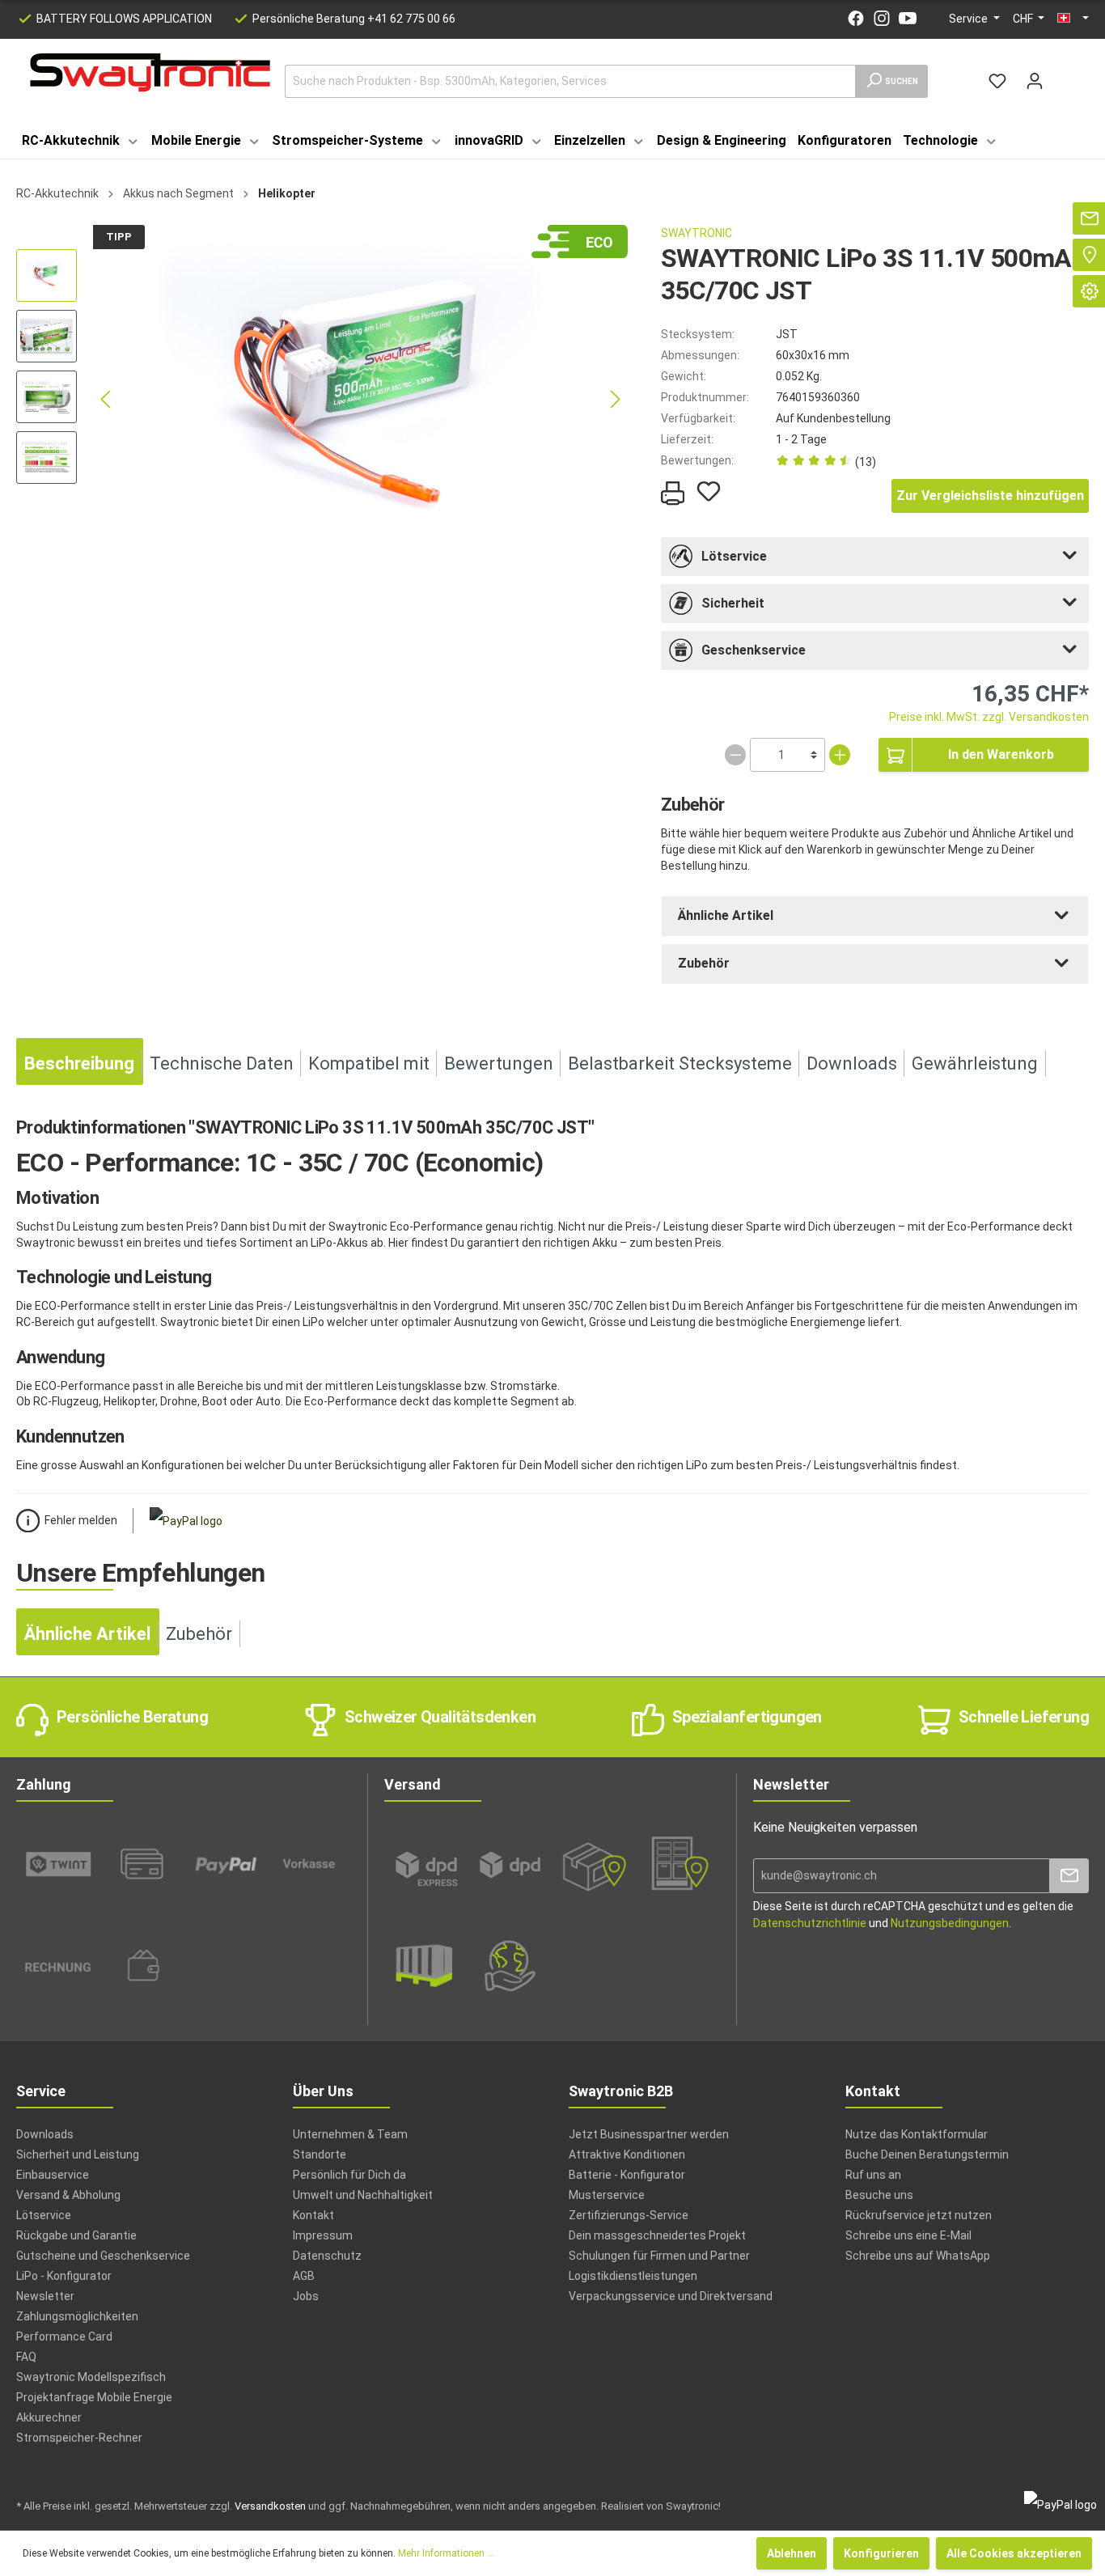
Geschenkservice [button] (754, 650)
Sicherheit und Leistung (78, 2154)
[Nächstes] (616, 399)
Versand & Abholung (68, 2195)
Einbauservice (53, 2175)
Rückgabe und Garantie (76, 2235)
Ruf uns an (873, 2175)
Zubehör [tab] (199, 1634)
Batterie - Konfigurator (627, 2175)
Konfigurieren (881, 2553)
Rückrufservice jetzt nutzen (919, 2215)
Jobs (306, 2296)
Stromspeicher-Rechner (79, 2438)
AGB (304, 2276)
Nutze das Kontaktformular (917, 2134)
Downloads (45, 2134)
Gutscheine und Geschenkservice (103, 2256)
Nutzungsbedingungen (950, 1923)
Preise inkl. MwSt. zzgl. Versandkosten (989, 717)
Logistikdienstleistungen (633, 2276)
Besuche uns (879, 2195)
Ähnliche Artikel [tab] (87, 1634)
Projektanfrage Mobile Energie (94, 2397)
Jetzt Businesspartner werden (649, 2134)
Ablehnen (792, 2553)
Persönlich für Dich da (349, 2175)
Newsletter (45, 2296)
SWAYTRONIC (696, 233)
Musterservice (607, 2195)
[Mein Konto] (1035, 81)
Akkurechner (49, 2417)
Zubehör (704, 963)
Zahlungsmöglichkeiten (77, 2316)
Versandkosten (270, 2506)
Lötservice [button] (734, 556)
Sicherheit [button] (733, 603)
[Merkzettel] (997, 81)
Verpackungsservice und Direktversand (671, 2296)
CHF (1024, 19)
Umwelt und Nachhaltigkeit (363, 2195)
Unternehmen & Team (350, 2134)
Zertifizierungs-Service (629, 2215)
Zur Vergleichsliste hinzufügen (990, 496)
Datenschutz (327, 2256)
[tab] (875, 557)
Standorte (320, 2154)
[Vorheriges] (105, 399)
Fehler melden (81, 1520)
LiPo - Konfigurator (64, 2276)
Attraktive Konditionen (627, 2154)
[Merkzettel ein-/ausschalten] (709, 491)
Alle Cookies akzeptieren (1014, 2553)
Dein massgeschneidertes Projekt (657, 2235)
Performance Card (64, 2337)
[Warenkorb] (1063, 74)
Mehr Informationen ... (446, 2553)
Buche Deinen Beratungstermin (927, 2154)
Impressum (323, 2235)
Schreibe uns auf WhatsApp (918, 2256)
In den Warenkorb (1001, 754)
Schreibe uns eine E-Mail (908, 2235)
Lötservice (44, 2215)
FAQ (26, 2357)
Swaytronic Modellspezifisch (91, 2377)
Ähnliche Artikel (726, 915)
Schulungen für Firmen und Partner (659, 2256)
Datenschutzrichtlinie (810, 1923)
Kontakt (313, 2215)
